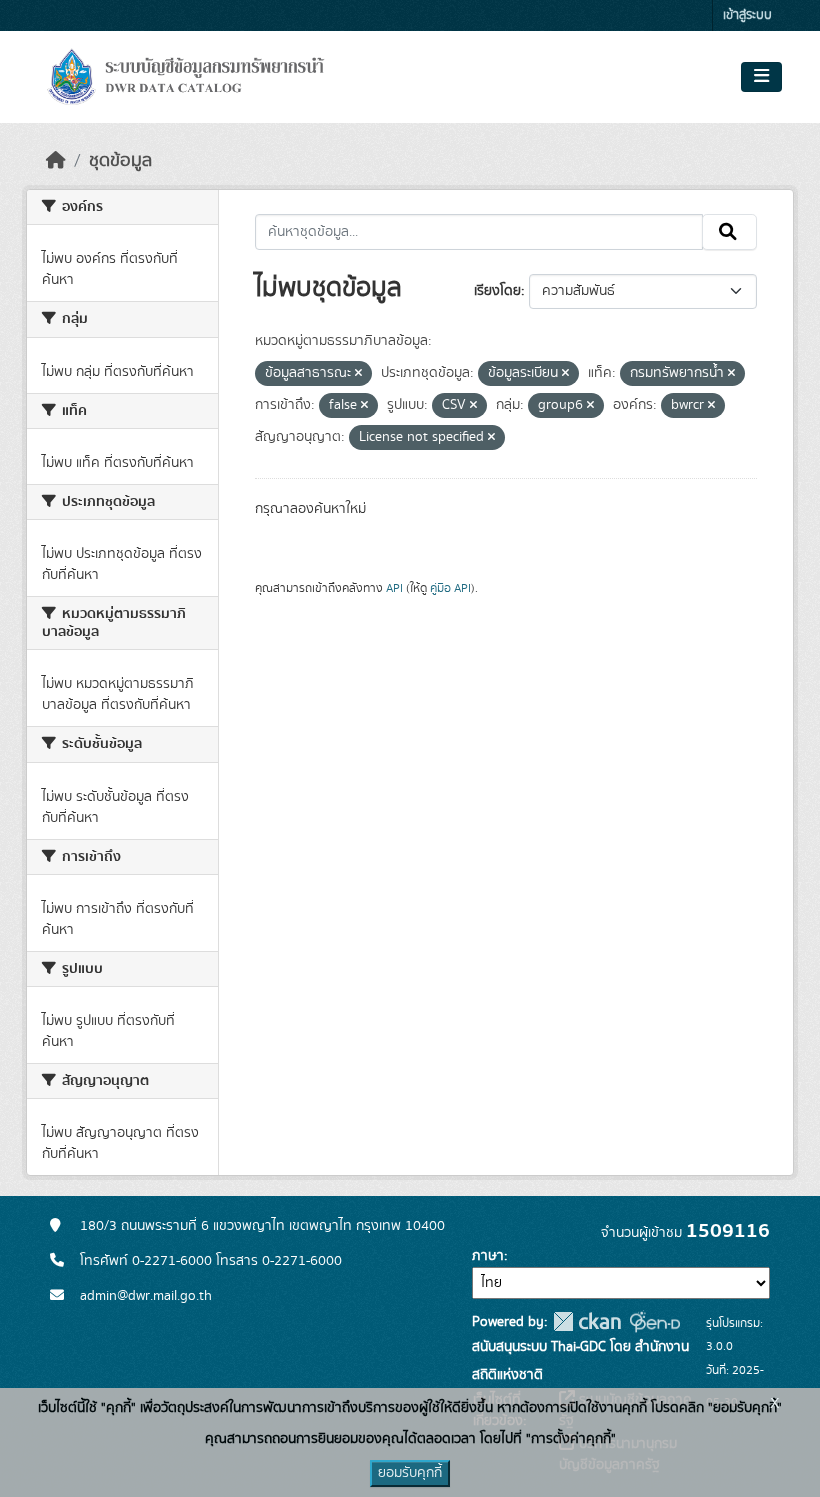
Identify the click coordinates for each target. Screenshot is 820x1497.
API (394, 588)
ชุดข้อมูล (120, 161)
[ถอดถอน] (358, 374)
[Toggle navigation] (761, 77)
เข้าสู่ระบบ (747, 15)
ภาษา (488, 1256)
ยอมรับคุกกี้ (410, 1473)
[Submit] (729, 232)
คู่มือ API (450, 588)
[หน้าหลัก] (56, 161)
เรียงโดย (497, 291)
